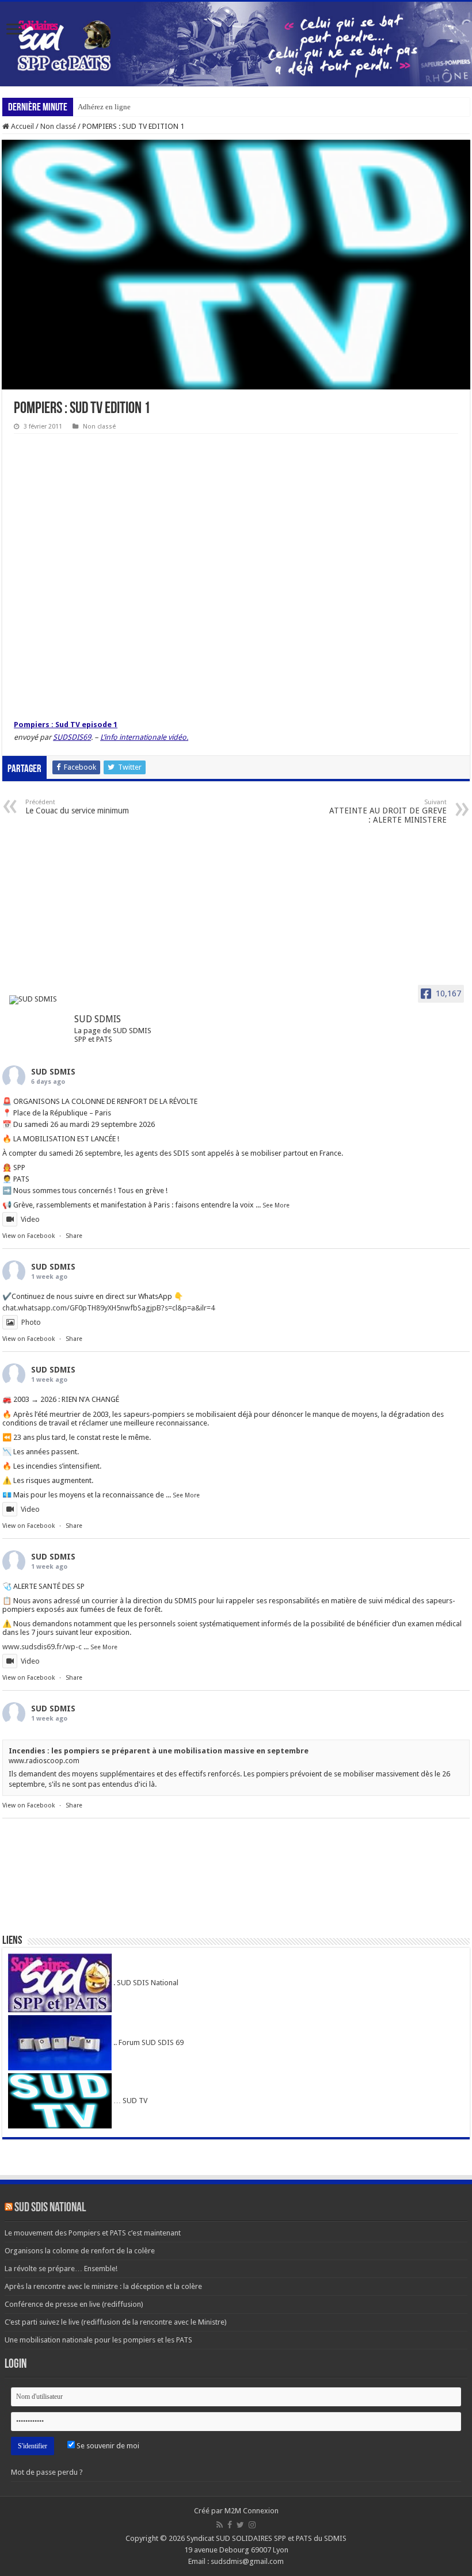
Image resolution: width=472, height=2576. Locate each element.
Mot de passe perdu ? (47, 2472)
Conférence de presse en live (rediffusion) (74, 2304)
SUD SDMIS (53, 1072)
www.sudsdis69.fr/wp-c (42, 1647)
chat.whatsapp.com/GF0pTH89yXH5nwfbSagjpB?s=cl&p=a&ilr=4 (109, 1308)
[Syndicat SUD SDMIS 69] (236, 44)
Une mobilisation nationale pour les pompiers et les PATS (98, 2340)
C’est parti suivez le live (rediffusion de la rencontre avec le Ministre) (116, 2322)
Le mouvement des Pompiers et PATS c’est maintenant (93, 2233)
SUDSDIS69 (72, 737)
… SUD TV (130, 2101)
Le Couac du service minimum (77, 807)
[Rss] (220, 2525)
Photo (31, 1322)
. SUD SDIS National (145, 1983)
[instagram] (252, 2525)
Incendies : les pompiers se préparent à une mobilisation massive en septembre (159, 1751)
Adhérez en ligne (104, 107)
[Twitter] (240, 2525)
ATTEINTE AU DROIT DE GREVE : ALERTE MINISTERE (388, 811)
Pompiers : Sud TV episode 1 (66, 725)
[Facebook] (230, 2525)
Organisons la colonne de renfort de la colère (80, 2251)
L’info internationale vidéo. (144, 737)
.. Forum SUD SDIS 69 (148, 2042)
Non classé (58, 126)
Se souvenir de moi (107, 2446)
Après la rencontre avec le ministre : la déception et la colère (103, 2286)
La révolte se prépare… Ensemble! (61, 2269)
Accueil (22, 126)
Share (74, 1236)
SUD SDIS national (50, 2208)
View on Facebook (28, 1236)
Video (30, 1219)
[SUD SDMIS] (37, 1000)
